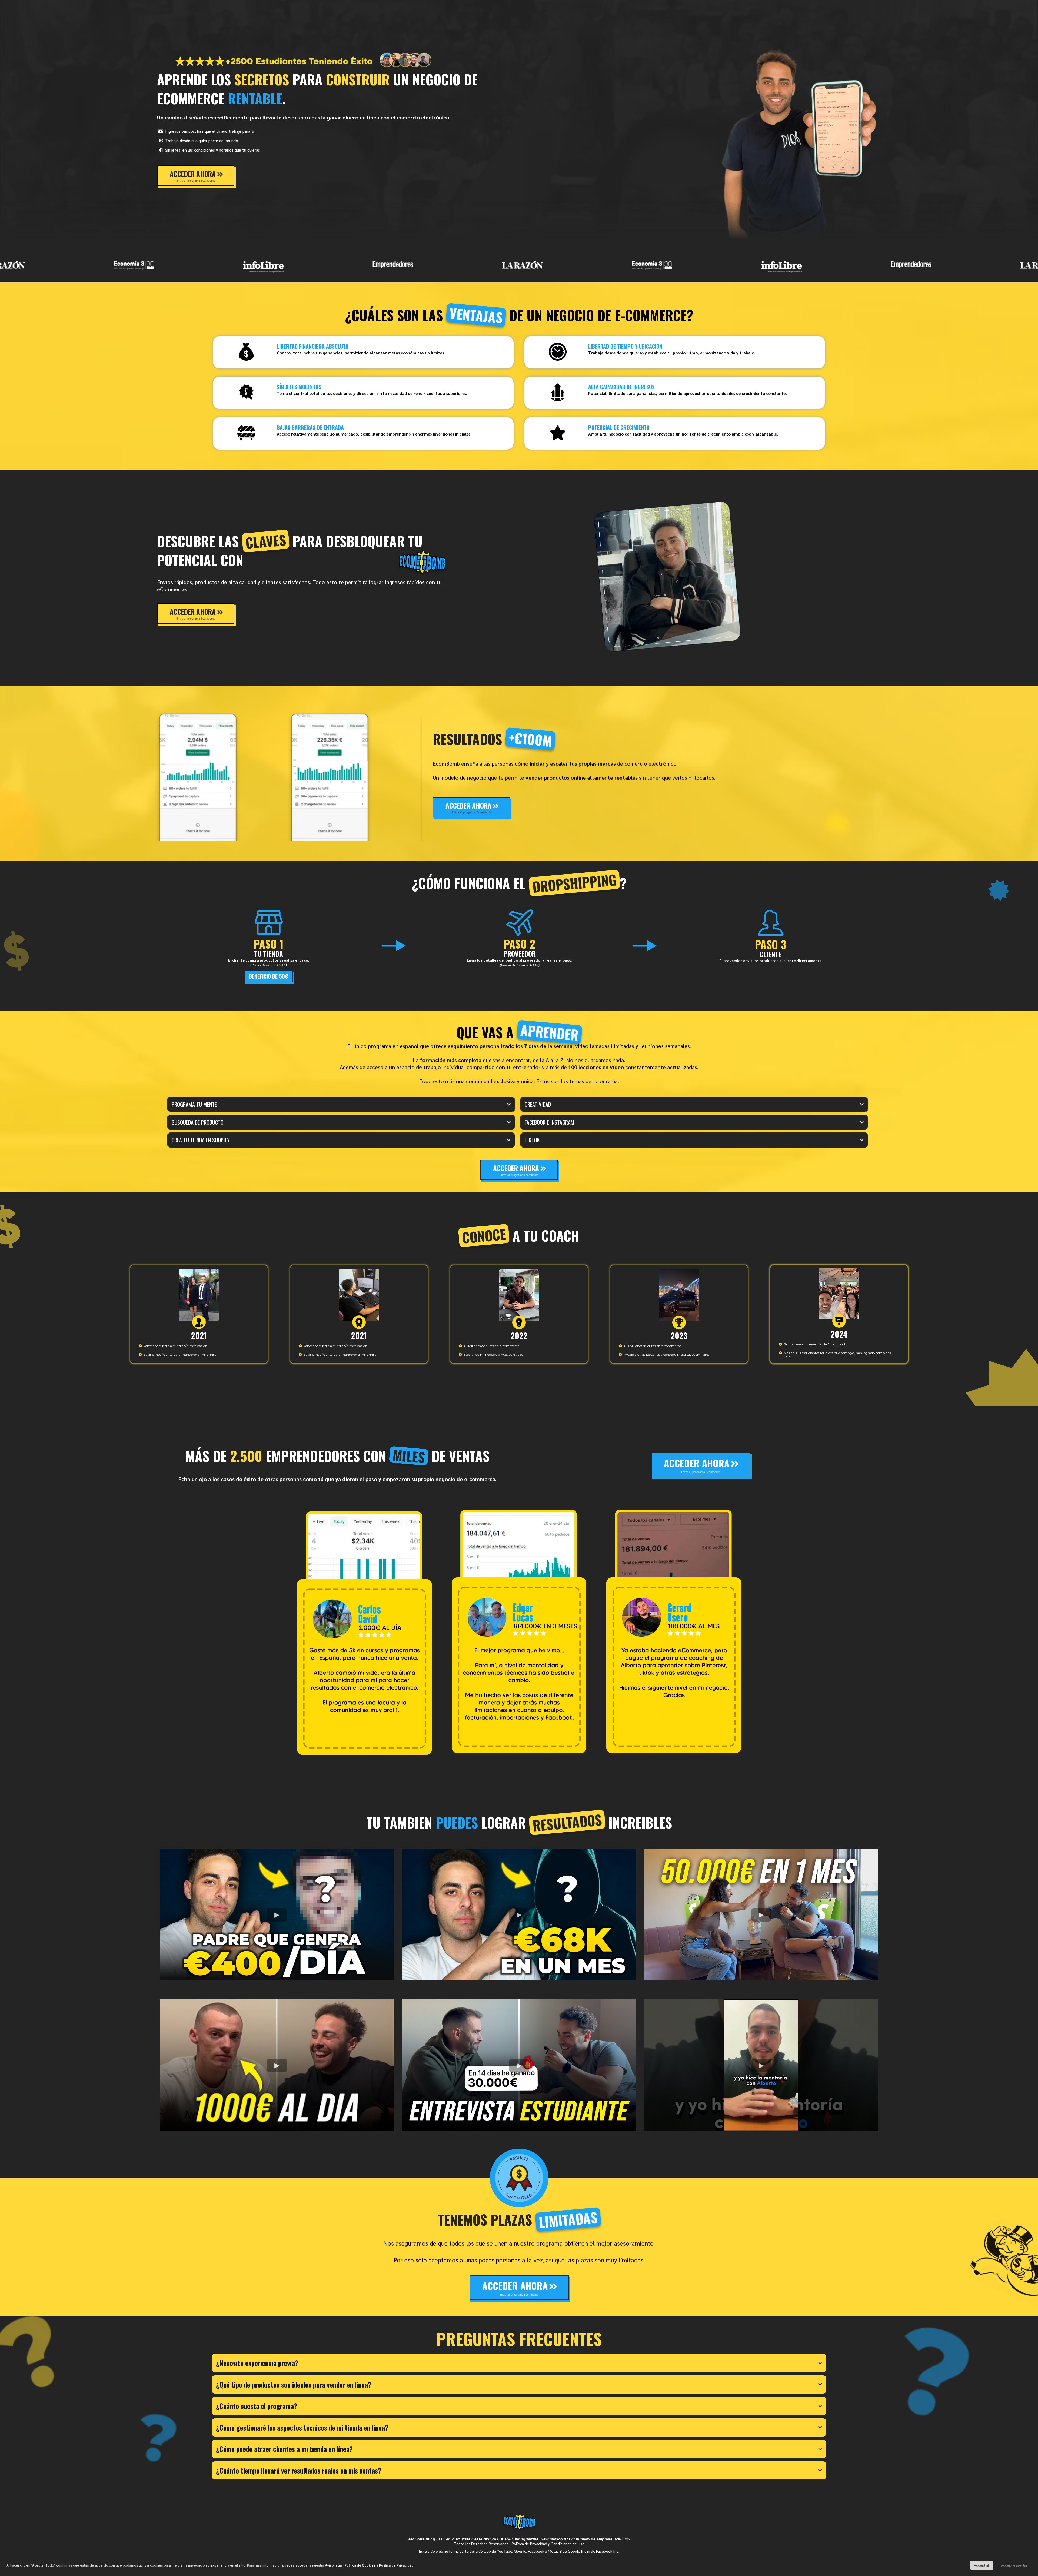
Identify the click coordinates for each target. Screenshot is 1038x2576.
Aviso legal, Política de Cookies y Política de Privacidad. (370, 2565)
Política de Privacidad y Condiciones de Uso (548, 2544)
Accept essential (1014, 2565)
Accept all (982, 2565)
